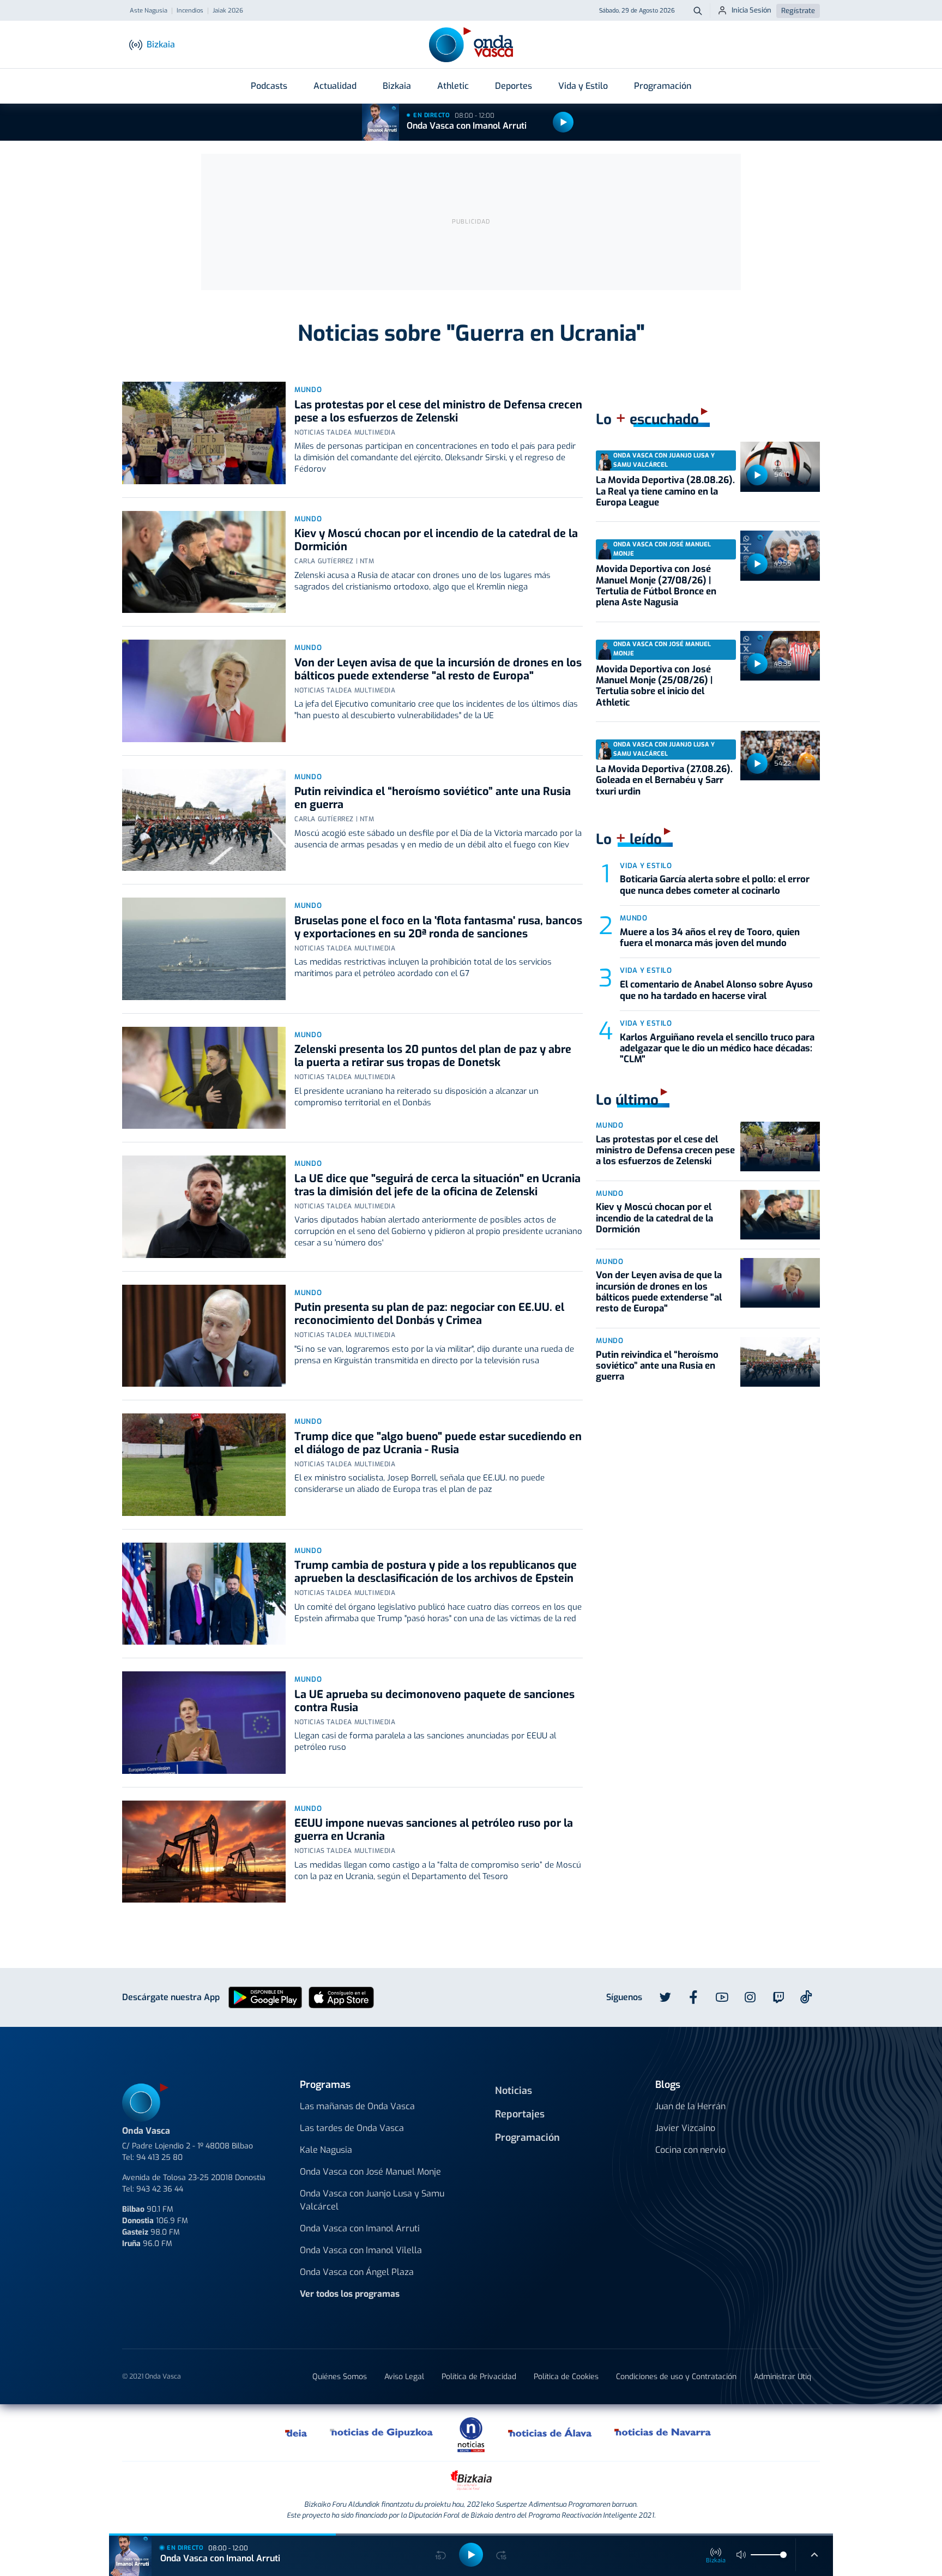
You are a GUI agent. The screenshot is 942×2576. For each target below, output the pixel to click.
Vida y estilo (646, 866)
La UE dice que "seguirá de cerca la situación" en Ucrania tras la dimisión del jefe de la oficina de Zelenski (437, 1185)
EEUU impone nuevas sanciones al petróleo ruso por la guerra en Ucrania (434, 1830)
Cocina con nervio (690, 2150)
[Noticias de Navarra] (663, 2433)
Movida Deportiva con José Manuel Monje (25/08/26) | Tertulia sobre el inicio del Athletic (654, 686)
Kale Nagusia (326, 2150)
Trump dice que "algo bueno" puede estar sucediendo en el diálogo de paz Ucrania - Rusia (438, 1443)
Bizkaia (397, 86)
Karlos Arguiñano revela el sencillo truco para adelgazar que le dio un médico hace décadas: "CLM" (717, 1049)
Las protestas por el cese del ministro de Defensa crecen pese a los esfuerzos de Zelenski (438, 411)
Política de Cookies (566, 2377)
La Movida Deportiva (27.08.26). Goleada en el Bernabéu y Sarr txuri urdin (664, 780)
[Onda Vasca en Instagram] (750, 1997)
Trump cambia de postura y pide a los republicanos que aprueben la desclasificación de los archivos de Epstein (436, 1572)
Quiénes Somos (340, 2377)
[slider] (783, 2555)
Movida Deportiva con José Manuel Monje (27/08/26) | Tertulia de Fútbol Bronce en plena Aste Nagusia (656, 586)
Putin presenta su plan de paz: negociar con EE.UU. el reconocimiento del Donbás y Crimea (429, 1314)
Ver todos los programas (350, 2294)
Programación (663, 86)
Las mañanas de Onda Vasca (357, 2106)
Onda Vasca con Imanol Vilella (361, 2250)
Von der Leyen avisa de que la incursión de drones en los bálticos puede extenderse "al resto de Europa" (438, 669)
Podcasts (269, 86)
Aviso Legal (404, 2377)
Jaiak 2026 (228, 11)
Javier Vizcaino (685, 2128)
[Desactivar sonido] (741, 2555)
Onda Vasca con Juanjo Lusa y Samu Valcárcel (372, 2200)
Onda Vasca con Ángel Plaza (357, 2272)
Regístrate (798, 11)
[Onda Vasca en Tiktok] (806, 1997)
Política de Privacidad (479, 2377)
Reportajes (520, 2114)
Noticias (514, 2091)
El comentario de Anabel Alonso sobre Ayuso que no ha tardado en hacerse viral (716, 990)
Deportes (514, 86)
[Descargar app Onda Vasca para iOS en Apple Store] (341, 1997)
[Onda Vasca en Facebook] (693, 1997)
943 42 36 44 (160, 2189)
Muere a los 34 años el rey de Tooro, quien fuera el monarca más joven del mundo (710, 938)
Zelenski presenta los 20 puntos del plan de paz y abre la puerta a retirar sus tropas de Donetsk (433, 1056)
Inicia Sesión (751, 10)
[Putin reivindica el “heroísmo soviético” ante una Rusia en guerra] (204, 820)
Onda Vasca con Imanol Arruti (467, 126)
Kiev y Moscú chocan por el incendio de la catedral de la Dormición (436, 540)
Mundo (308, 390)
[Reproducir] (563, 122)
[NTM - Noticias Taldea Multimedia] (471, 2434)
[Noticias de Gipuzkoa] (382, 2433)
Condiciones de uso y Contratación (676, 2377)
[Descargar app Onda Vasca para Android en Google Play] (265, 1997)
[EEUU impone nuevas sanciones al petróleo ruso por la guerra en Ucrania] (204, 1852)
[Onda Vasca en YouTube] (722, 1997)
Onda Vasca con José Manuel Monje (370, 2172)
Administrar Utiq (783, 2377)
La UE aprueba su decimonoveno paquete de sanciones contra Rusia (434, 1701)
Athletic (453, 86)
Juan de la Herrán (690, 2106)
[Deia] (297, 2433)
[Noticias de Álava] (550, 2433)
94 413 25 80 (159, 2157)
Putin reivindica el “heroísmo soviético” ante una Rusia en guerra (433, 798)
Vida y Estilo (583, 86)
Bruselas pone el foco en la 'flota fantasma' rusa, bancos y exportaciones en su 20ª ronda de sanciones (438, 927)
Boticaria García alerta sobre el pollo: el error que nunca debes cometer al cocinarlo (715, 885)
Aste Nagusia (149, 11)
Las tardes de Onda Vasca (352, 2128)
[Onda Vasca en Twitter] (665, 1997)
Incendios (190, 11)
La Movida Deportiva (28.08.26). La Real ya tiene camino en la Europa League (665, 491)
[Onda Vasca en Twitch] (778, 1997)
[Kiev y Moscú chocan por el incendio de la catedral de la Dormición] (204, 562)
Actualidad (335, 86)
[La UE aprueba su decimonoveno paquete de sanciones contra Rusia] (204, 1723)
